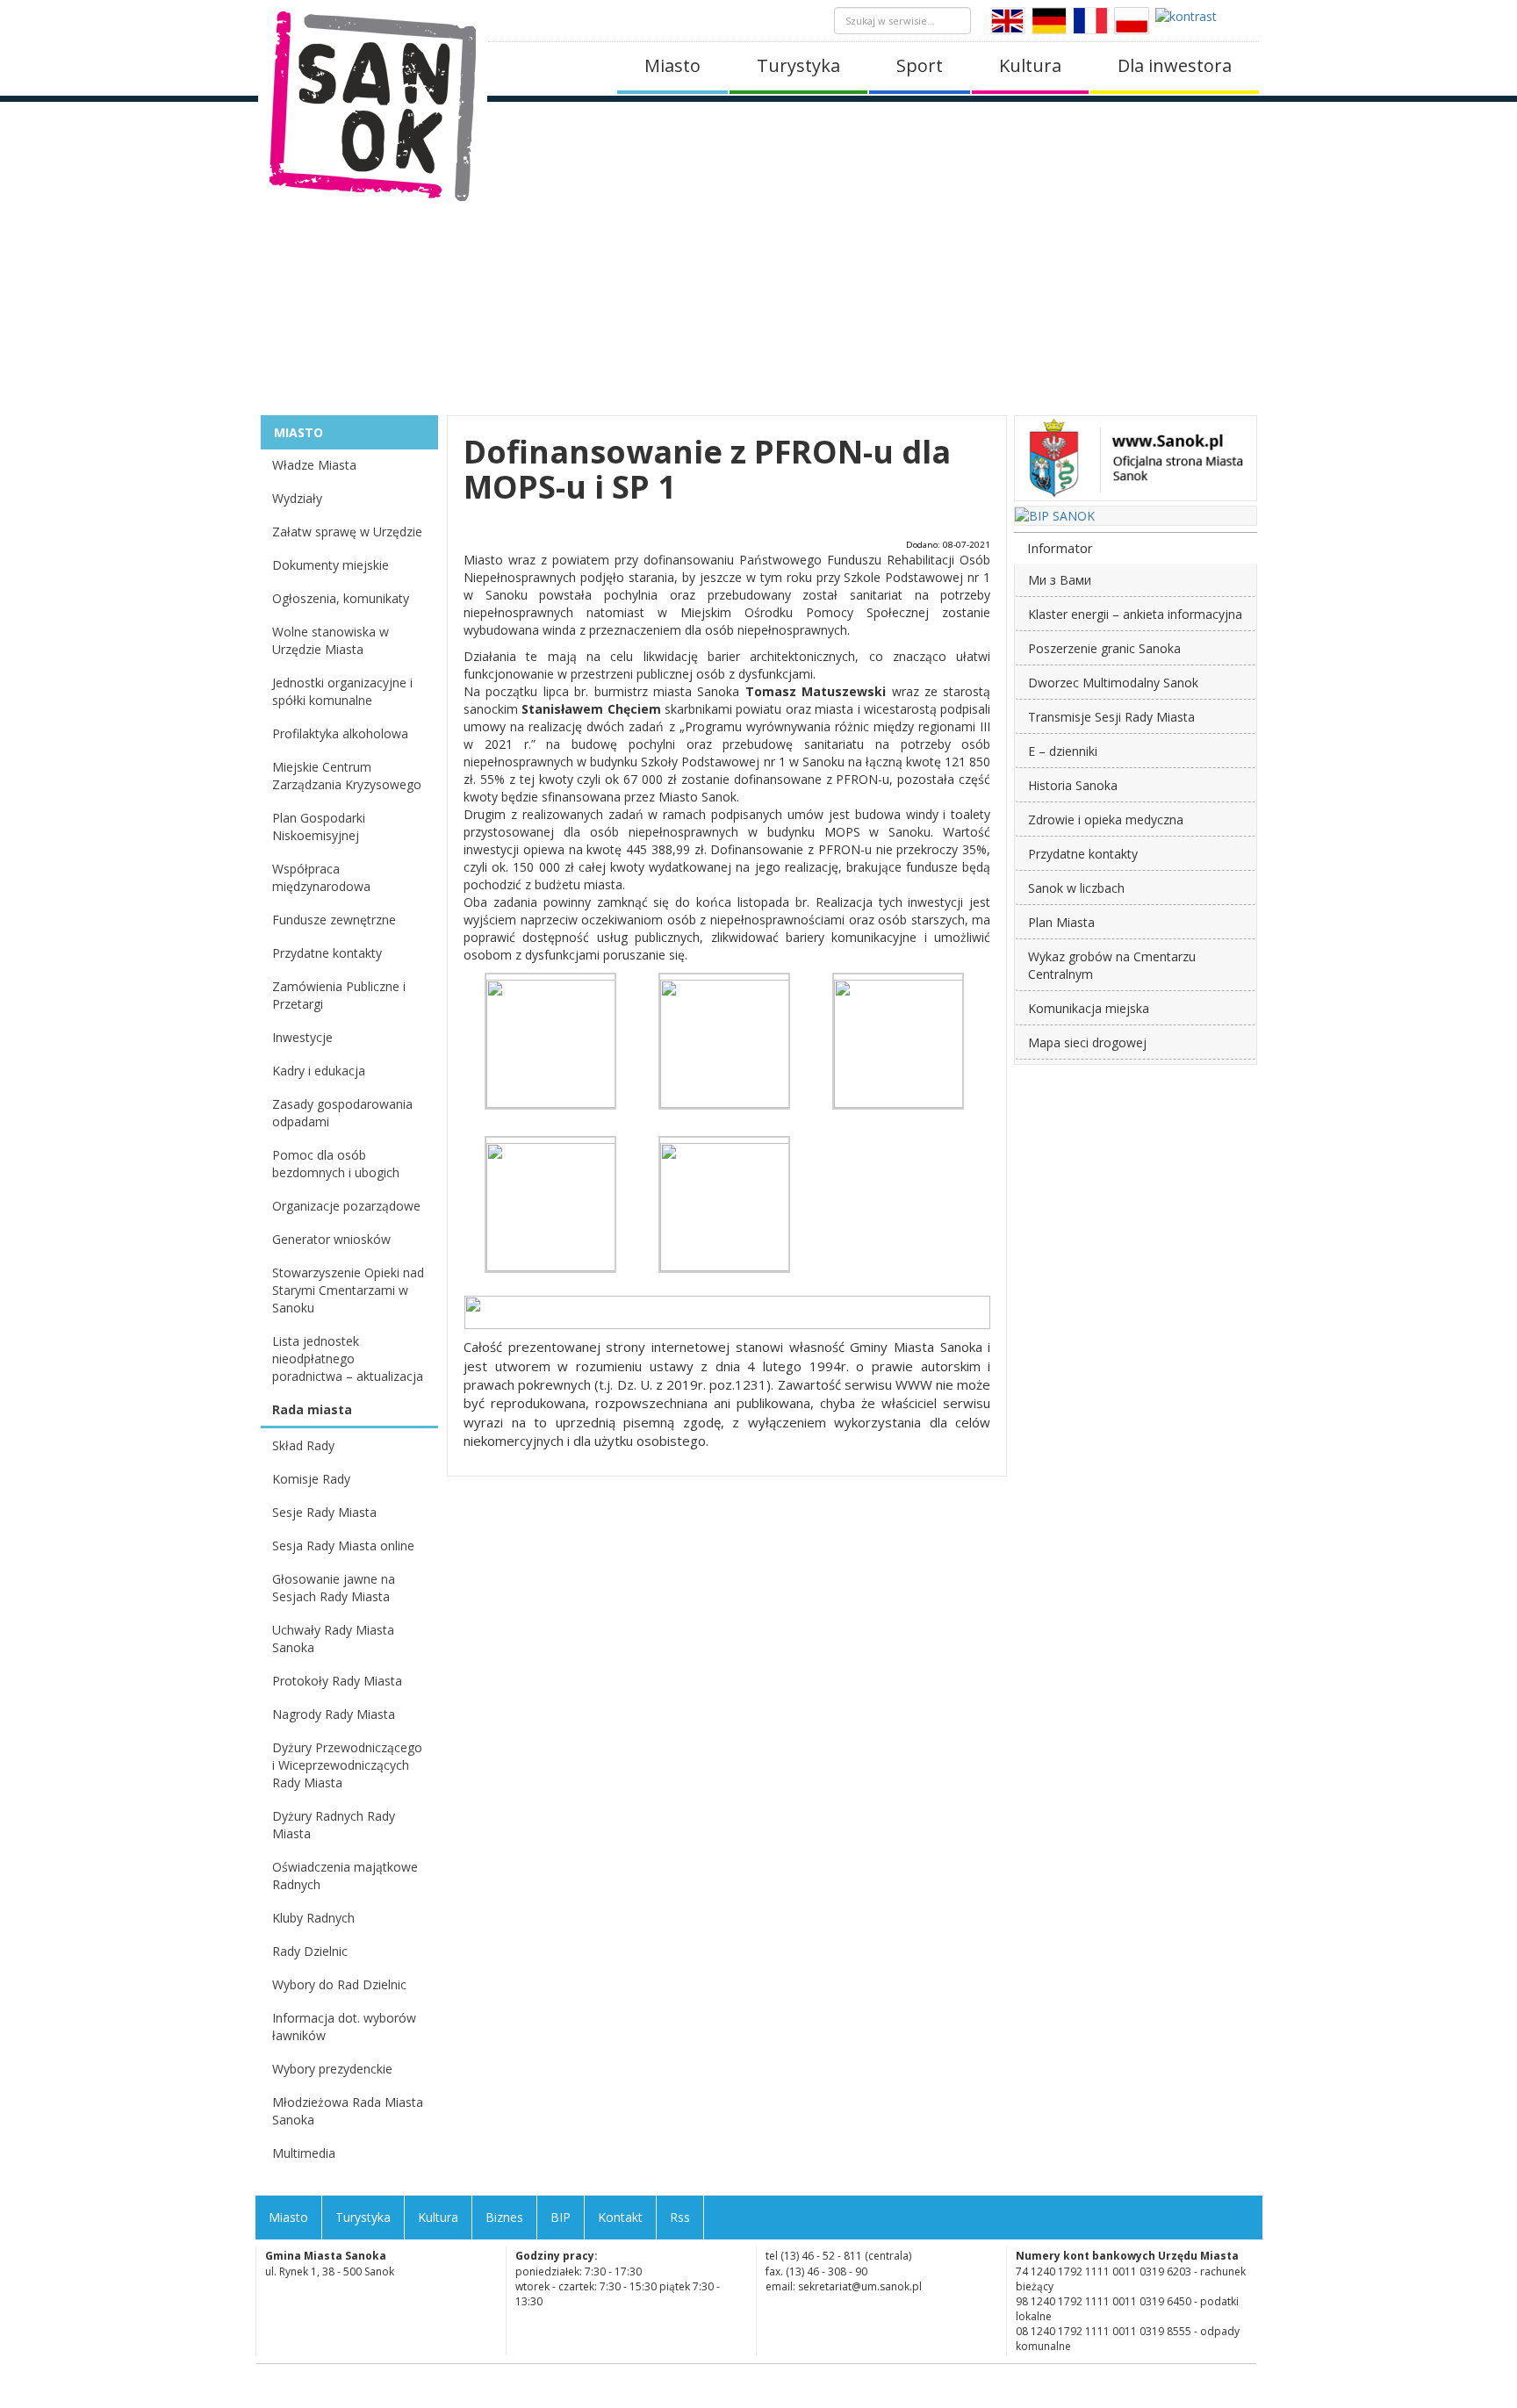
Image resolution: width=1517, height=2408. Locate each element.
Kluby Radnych (313, 1918)
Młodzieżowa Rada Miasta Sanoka (348, 2111)
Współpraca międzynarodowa (321, 877)
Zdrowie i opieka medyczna (1106, 819)
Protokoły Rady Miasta (337, 1681)
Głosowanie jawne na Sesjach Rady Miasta (334, 1588)
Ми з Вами (1060, 580)
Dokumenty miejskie (331, 565)
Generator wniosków (331, 1239)
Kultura (1030, 65)
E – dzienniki (1063, 751)
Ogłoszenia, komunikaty (341, 598)
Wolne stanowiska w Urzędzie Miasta (331, 640)
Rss (680, 2217)
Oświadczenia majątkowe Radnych (345, 1876)
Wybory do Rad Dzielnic (339, 1984)
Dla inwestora (1175, 65)
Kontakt (620, 2217)
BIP (561, 2217)
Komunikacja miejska (1089, 1008)
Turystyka (798, 65)
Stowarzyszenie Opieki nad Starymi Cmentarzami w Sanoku (348, 1290)
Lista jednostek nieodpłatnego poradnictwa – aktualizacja (348, 1359)
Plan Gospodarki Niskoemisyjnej (319, 827)
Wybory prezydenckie (332, 2069)
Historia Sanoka (1073, 785)
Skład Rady (303, 1445)
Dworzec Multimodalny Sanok (1113, 683)
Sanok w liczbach (1076, 888)
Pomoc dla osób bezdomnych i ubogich (336, 1164)
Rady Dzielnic (310, 1951)
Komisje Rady (311, 1479)
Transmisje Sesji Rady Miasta (1111, 717)
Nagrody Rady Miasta (334, 1714)
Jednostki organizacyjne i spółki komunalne (342, 691)
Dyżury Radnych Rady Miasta (334, 1825)
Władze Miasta (314, 465)
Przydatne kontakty (327, 953)
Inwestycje (302, 1037)
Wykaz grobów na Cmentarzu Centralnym (1112, 965)
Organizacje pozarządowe (346, 1206)
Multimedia (304, 2153)
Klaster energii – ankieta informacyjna (1135, 614)
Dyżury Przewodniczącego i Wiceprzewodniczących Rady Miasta (347, 1765)
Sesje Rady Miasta (324, 1512)
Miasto (672, 65)
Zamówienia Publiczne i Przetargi (339, 995)
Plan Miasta (1061, 922)
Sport (920, 65)
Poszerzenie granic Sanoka (1104, 648)
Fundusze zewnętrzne (334, 920)
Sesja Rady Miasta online (343, 1545)
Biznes (504, 2217)
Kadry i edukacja (319, 1071)
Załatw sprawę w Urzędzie (347, 532)
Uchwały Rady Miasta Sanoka (333, 1639)
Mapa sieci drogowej (1087, 1042)
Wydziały (297, 498)
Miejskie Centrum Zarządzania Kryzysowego (347, 776)
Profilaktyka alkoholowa (340, 733)
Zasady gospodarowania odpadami (342, 1113)
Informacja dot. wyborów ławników (344, 2027)
